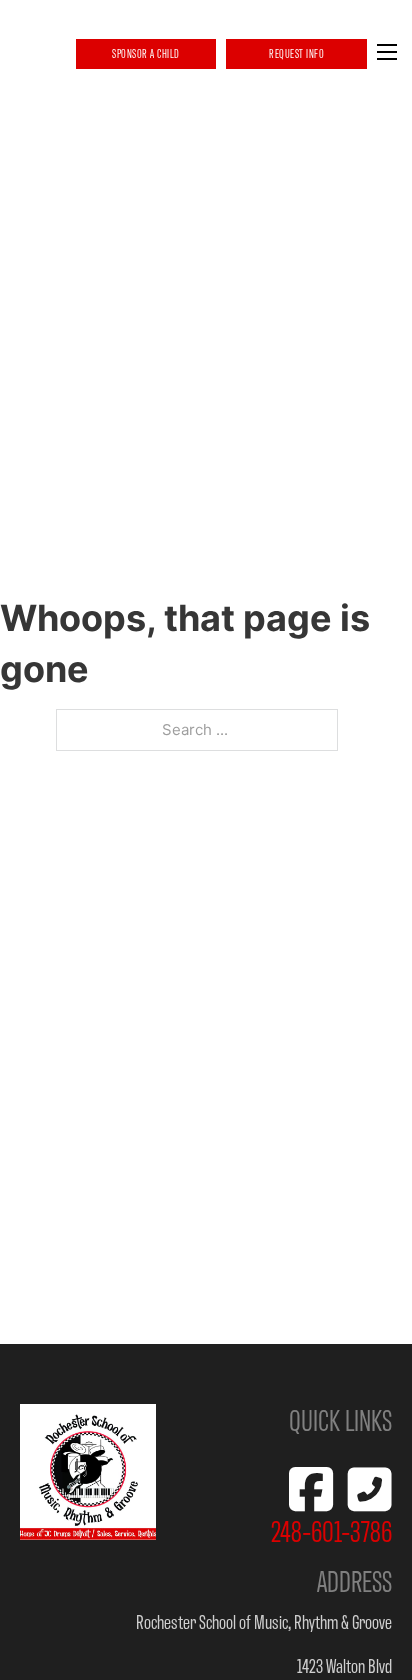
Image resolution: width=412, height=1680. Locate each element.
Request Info (296, 53)
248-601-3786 (331, 1529)
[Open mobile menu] (387, 52)
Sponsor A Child (146, 53)
